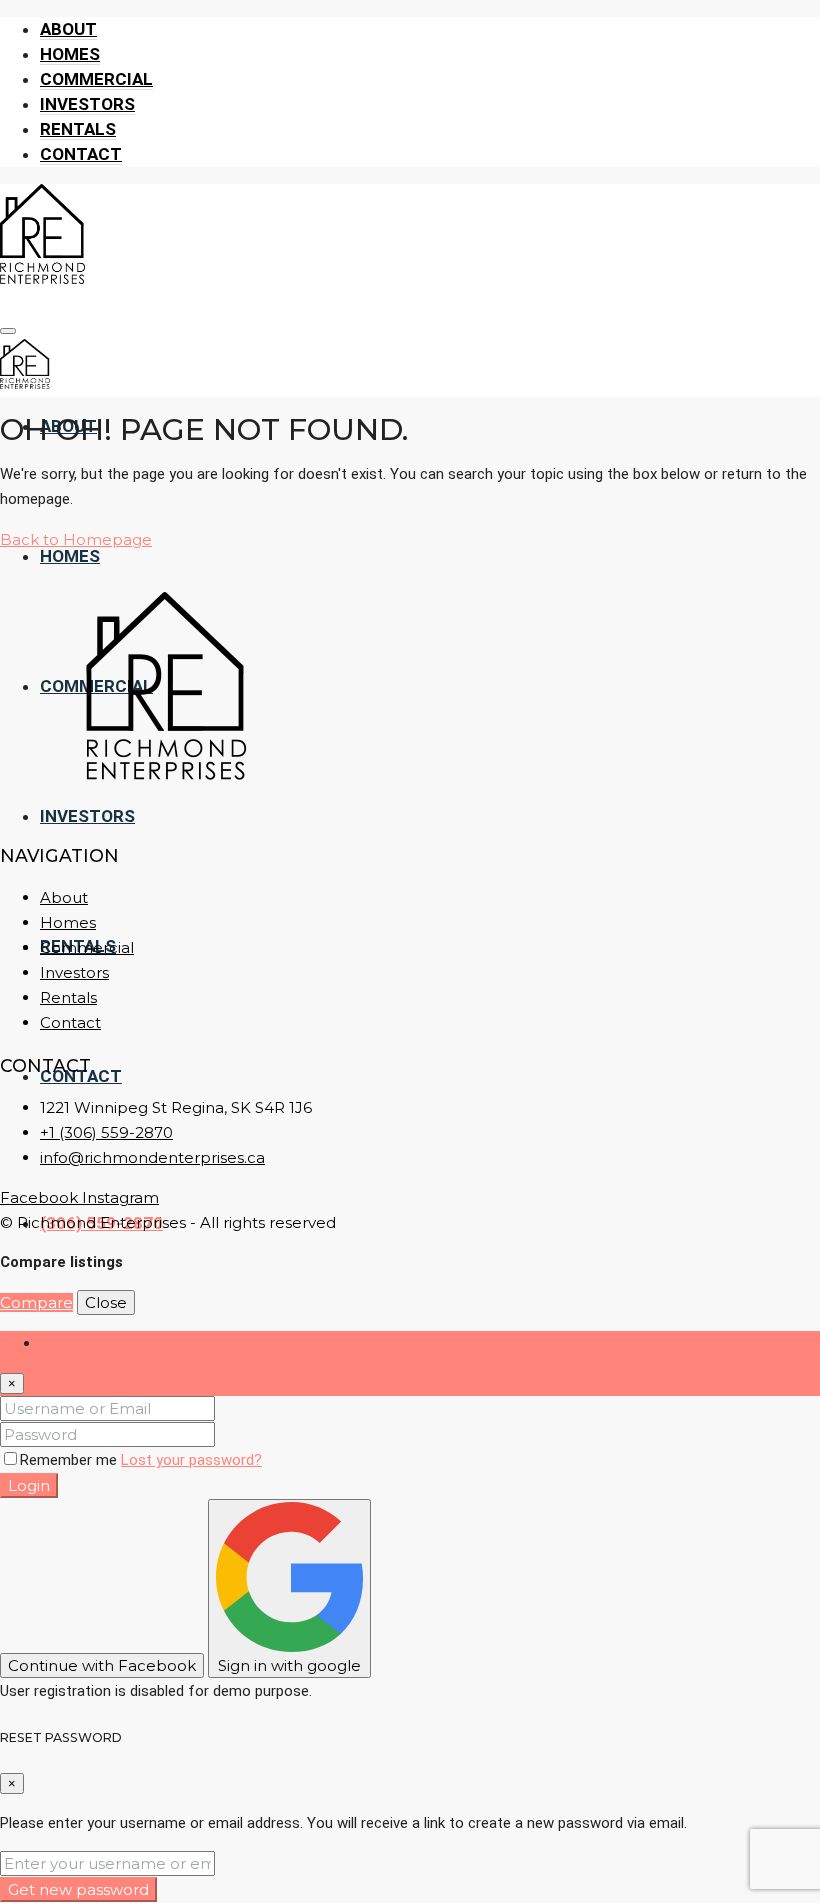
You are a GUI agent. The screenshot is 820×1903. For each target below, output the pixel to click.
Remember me (70, 1460)
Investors (87, 104)
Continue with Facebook (102, 1665)
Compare (36, 1302)
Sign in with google (289, 1665)
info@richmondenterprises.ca (152, 1157)
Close (106, 1302)
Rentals (78, 129)
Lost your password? (191, 1460)
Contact (81, 154)
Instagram (120, 1197)
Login (29, 1485)
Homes (70, 54)
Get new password (78, 1889)
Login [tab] (58, 1343)
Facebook (41, 1197)
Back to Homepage (76, 539)
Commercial (96, 79)
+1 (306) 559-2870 (106, 1132)
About (68, 29)
